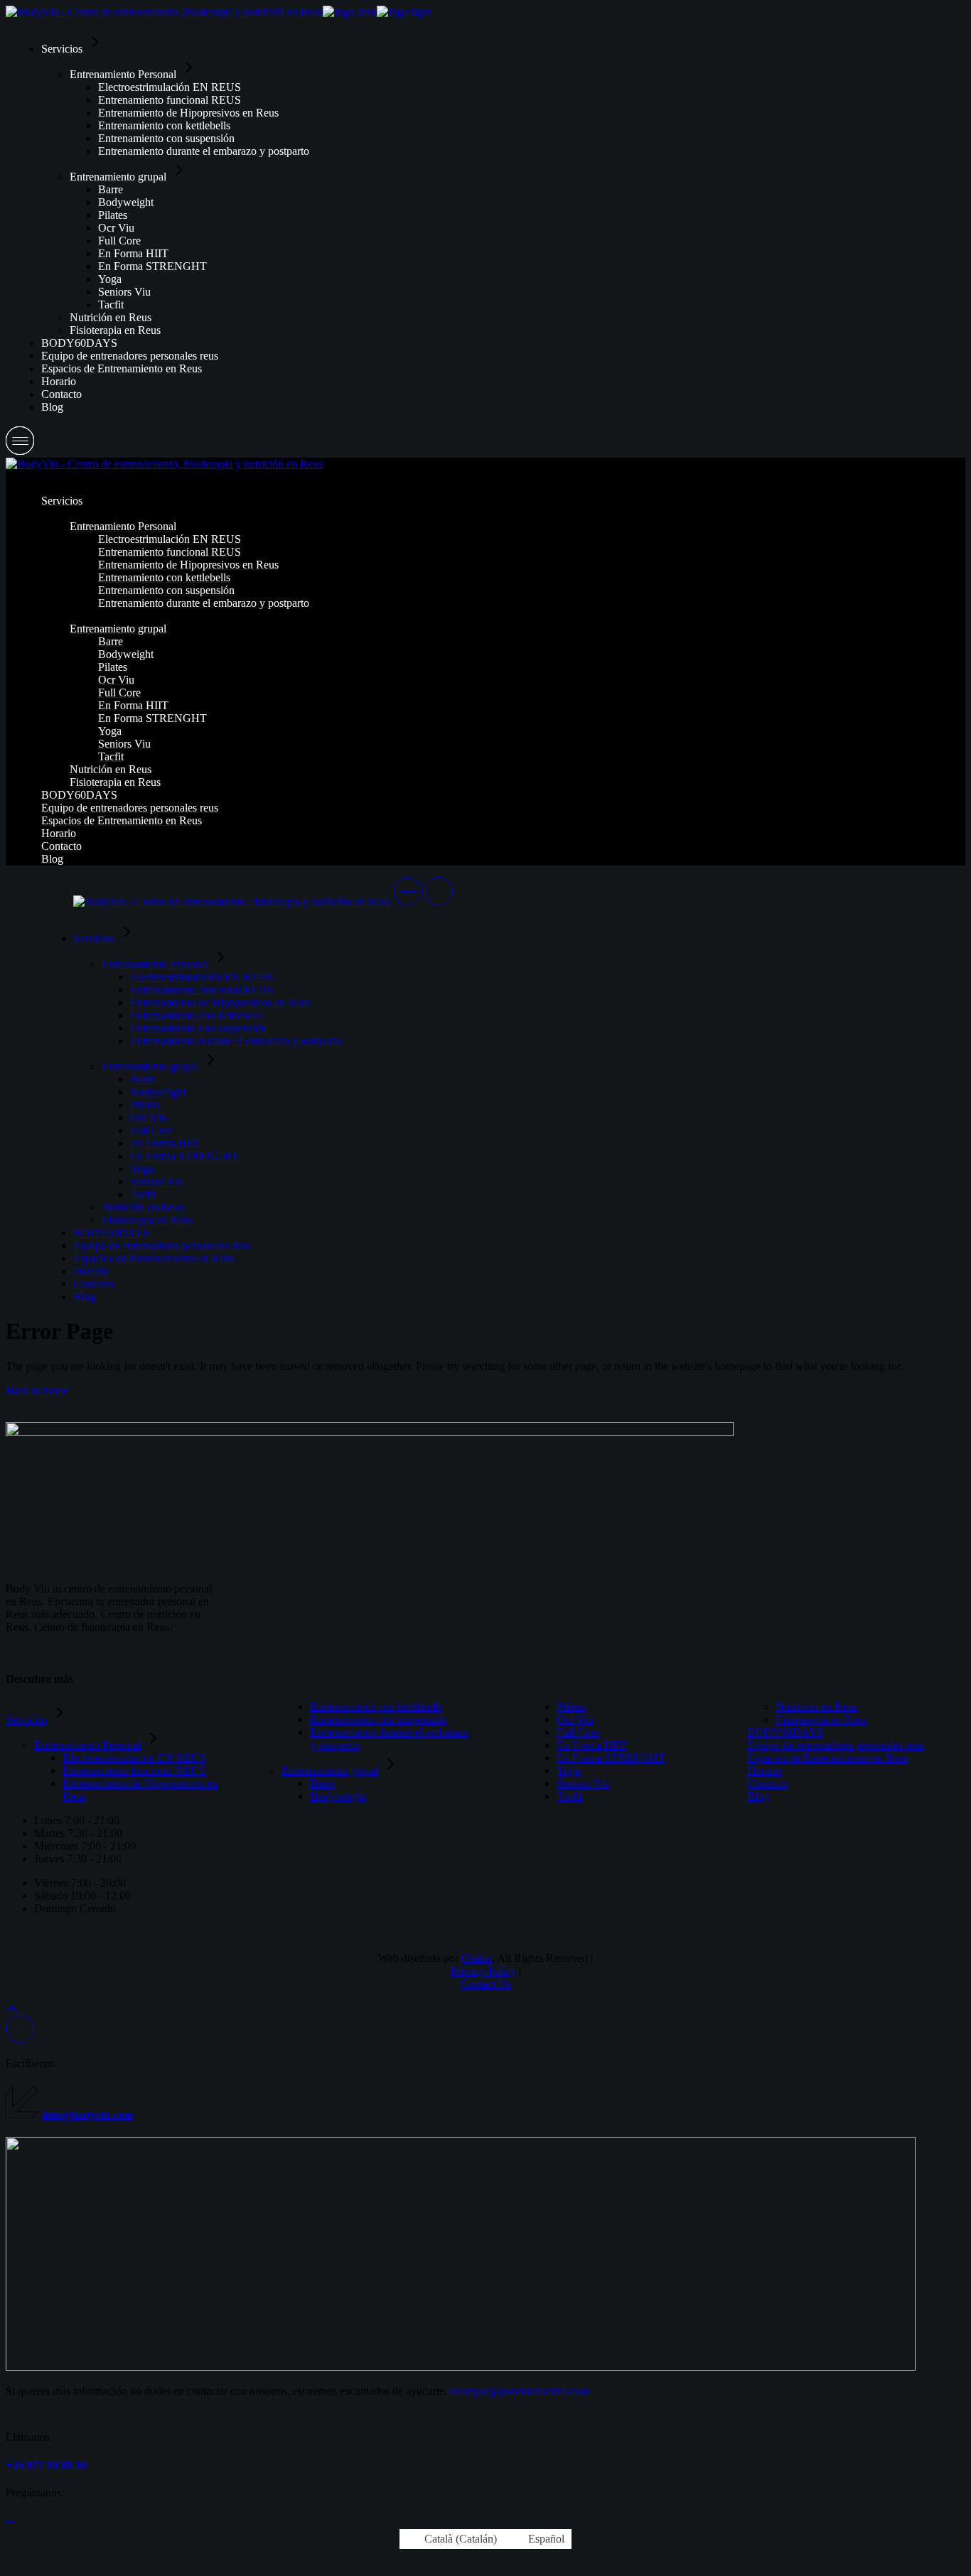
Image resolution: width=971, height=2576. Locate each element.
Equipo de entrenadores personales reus (836, 1745)
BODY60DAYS (785, 1732)
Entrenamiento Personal (87, 1745)
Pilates (571, 1707)
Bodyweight (338, 1796)
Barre (322, 1783)
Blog (758, 1796)
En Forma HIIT (592, 1745)
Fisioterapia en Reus (821, 1719)
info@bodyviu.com (87, 2114)
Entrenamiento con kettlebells (376, 1707)
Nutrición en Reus (816, 1707)
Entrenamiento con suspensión (378, 1719)
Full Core (578, 1732)
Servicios (26, 1719)
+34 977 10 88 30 (46, 2465)
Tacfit (569, 1796)
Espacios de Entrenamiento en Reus (827, 1758)
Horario (765, 1771)
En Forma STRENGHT (611, 1758)
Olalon (477, 1958)
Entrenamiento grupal (330, 1771)
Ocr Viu (575, 1719)
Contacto (767, 1783)
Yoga (568, 1771)
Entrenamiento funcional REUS (134, 1771)
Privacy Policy (483, 1971)
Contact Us (486, 1984)
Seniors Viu (583, 1783)
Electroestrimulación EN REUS (134, 1758)
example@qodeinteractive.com (519, 2391)
